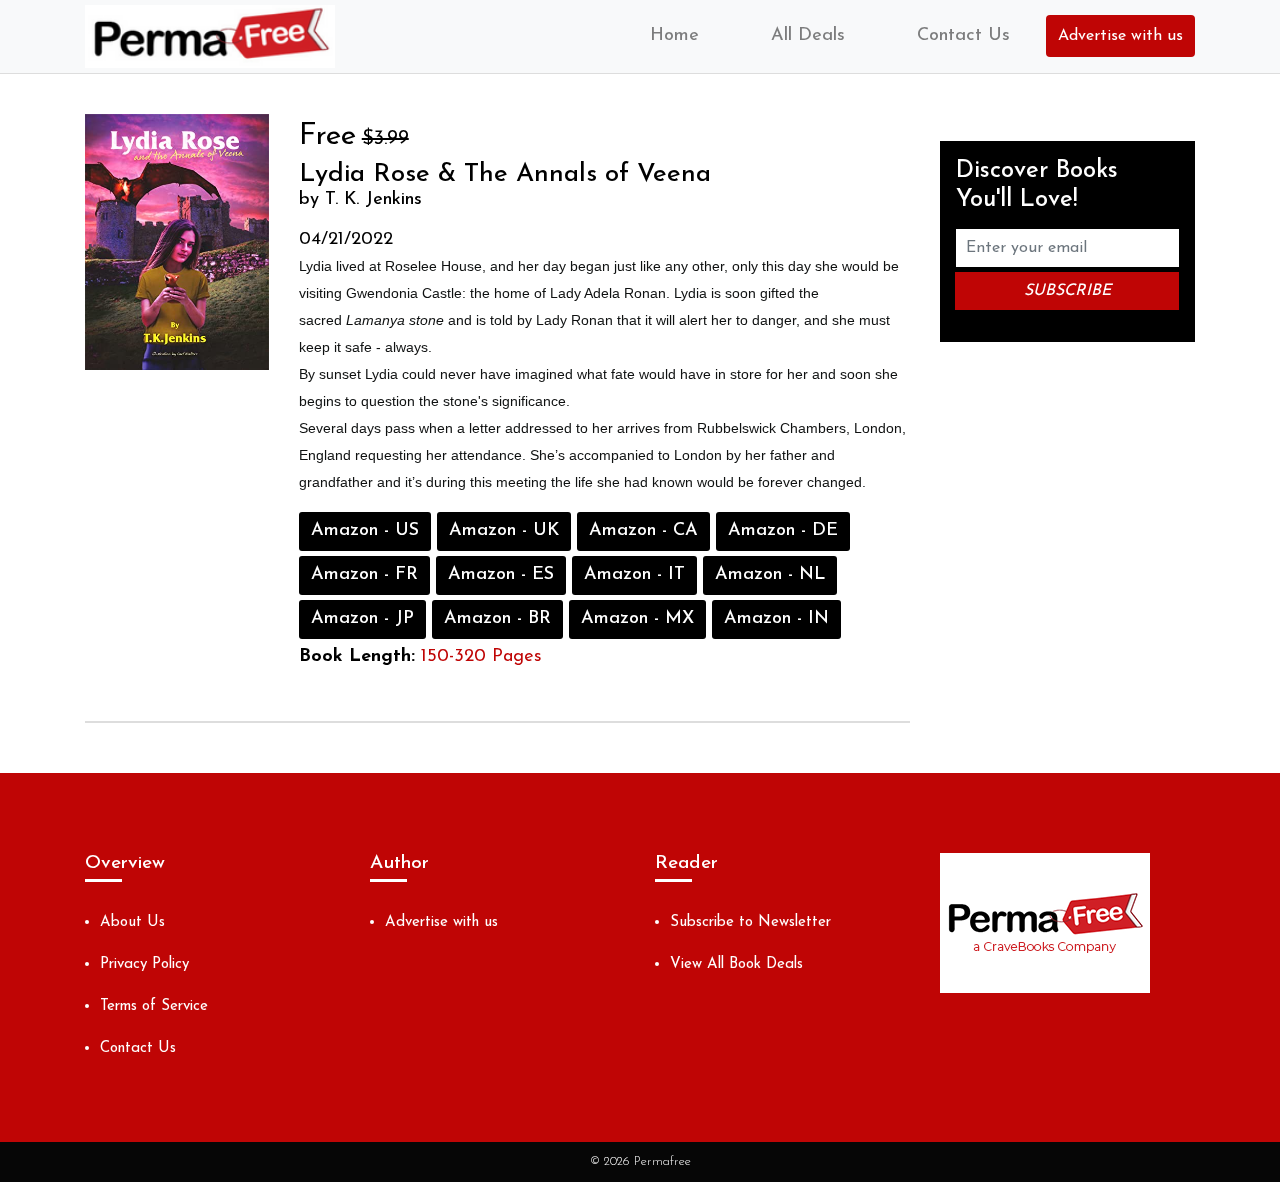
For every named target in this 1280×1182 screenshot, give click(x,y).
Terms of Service (154, 1006)
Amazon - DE (783, 531)
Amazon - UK (504, 531)
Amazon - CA (643, 531)
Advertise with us (1120, 36)
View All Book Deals (736, 964)
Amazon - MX (637, 619)
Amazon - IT (634, 575)
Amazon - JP (362, 619)
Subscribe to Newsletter (750, 922)
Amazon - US (365, 531)
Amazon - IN (776, 619)
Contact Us (963, 36)
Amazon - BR (497, 619)
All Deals (808, 36)
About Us (132, 922)
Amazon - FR (364, 575)
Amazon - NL (770, 575)
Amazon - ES (501, 575)
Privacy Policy (144, 964)
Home (674, 36)
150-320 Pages (481, 657)
